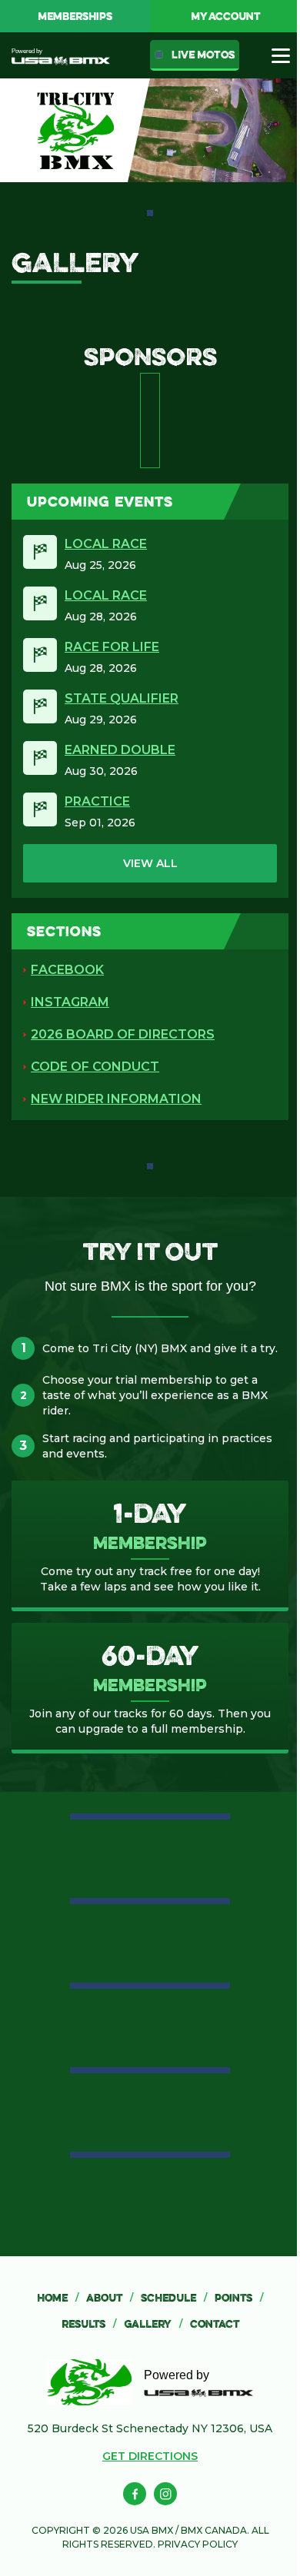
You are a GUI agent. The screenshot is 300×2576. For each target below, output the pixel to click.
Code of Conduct (95, 1067)
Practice (97, 801)
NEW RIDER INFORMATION (116, 1099)
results (89, 2324)
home (58, 2298)
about (110, 2298)
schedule (174, 2298)
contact (215, 2324)
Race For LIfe (112, 647)
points (239, 2298)
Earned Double (120, 750)
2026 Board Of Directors (123, 1034)
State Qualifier (122, 698)
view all (150, 863)
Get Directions (150, 2456)
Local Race (106, 544)
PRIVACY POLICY (198, 2544)
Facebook (67, 970)
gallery (153, 2324)
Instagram (70, 1002)
